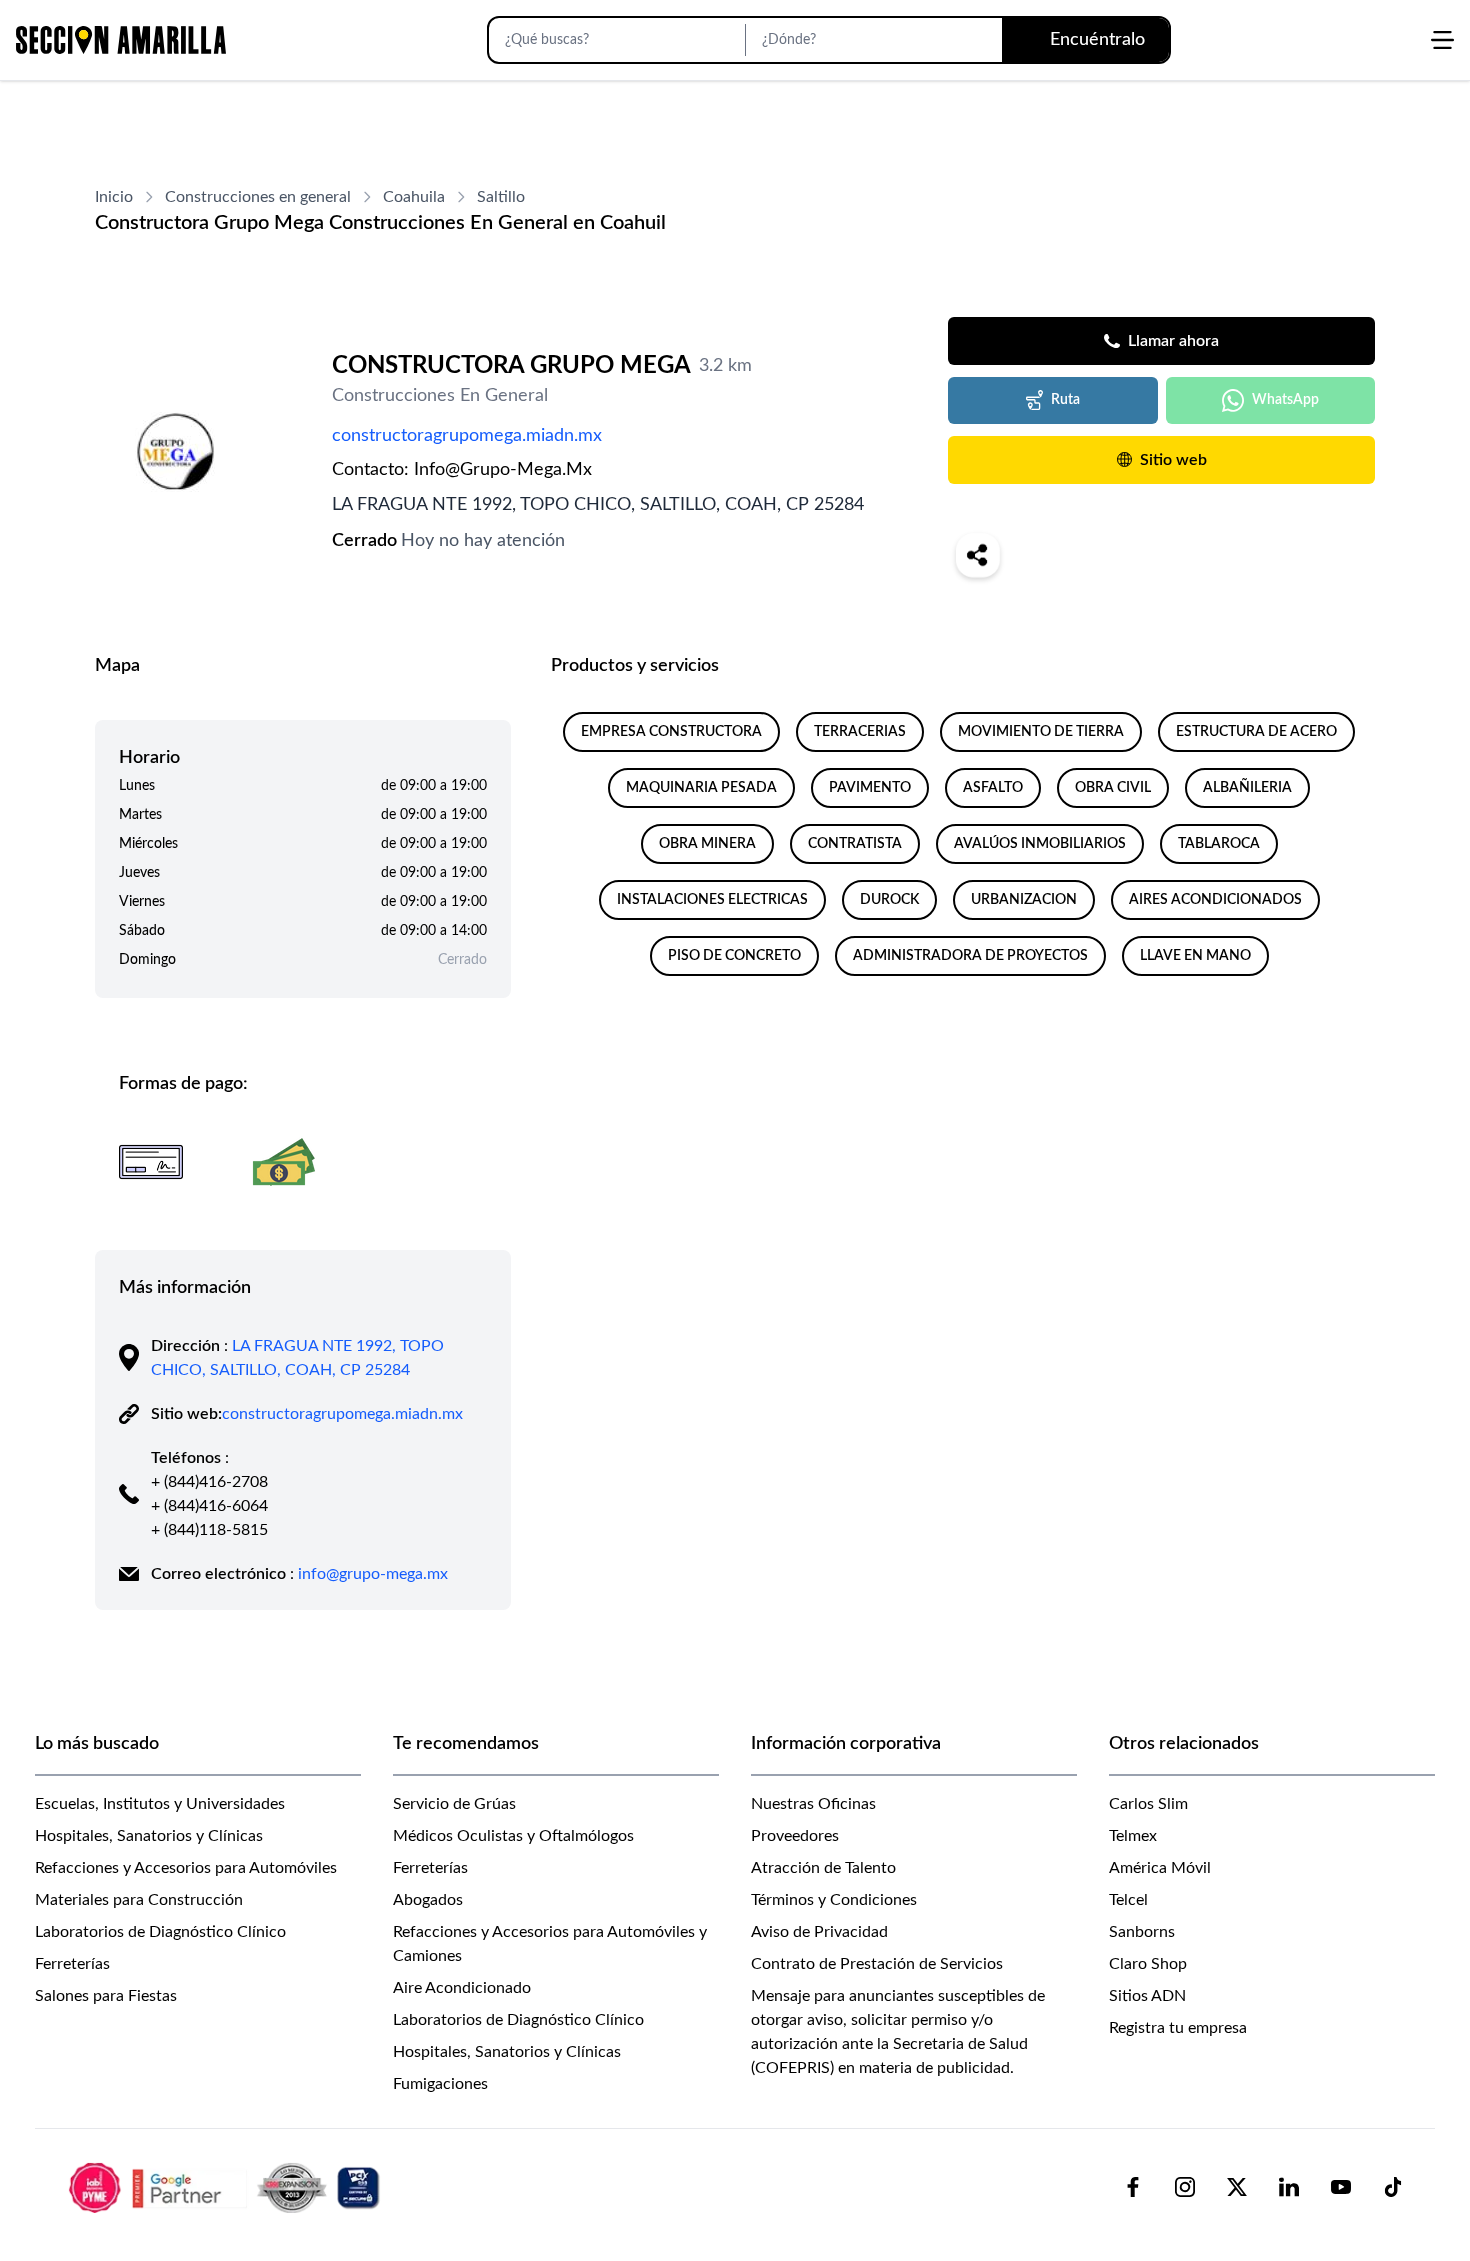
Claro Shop (1148, 1964)
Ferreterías (72, 1964)
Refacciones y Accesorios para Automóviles (186, 1868)
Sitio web (1173, 460)
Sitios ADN (1147, 1996)
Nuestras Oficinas (813, 1804)
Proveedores (795, 1836)
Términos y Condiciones (834, 1900)
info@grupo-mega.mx (373, 1574)
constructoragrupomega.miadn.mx (467, 436)
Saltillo (501, 197)
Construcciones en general (258, 197)
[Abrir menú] (1442, 40)
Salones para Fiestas (106, 1996)
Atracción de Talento (823, 1868)
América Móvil (1160, 1868)
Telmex (1133, 1836)
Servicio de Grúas (454, 1804)
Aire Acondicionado (462, 1988)
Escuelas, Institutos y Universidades (160, 1804)
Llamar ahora (1173, 341)
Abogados (428, 1900)
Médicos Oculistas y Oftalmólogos (513, 1836)
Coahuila (414, 197)
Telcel (1128, 1900)
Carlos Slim (1148, 1804)
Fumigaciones (440, 2084)
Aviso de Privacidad (819, 1932)
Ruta (1065, 400)
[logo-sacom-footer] (227, 2187)
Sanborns (1142, 1932)
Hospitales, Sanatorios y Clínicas (149, 1836)
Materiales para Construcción (139, 1900)
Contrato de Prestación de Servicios (877, 1964)
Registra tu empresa (1178, 2028)
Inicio (114, 197)
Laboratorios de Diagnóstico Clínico (160, 1932)
